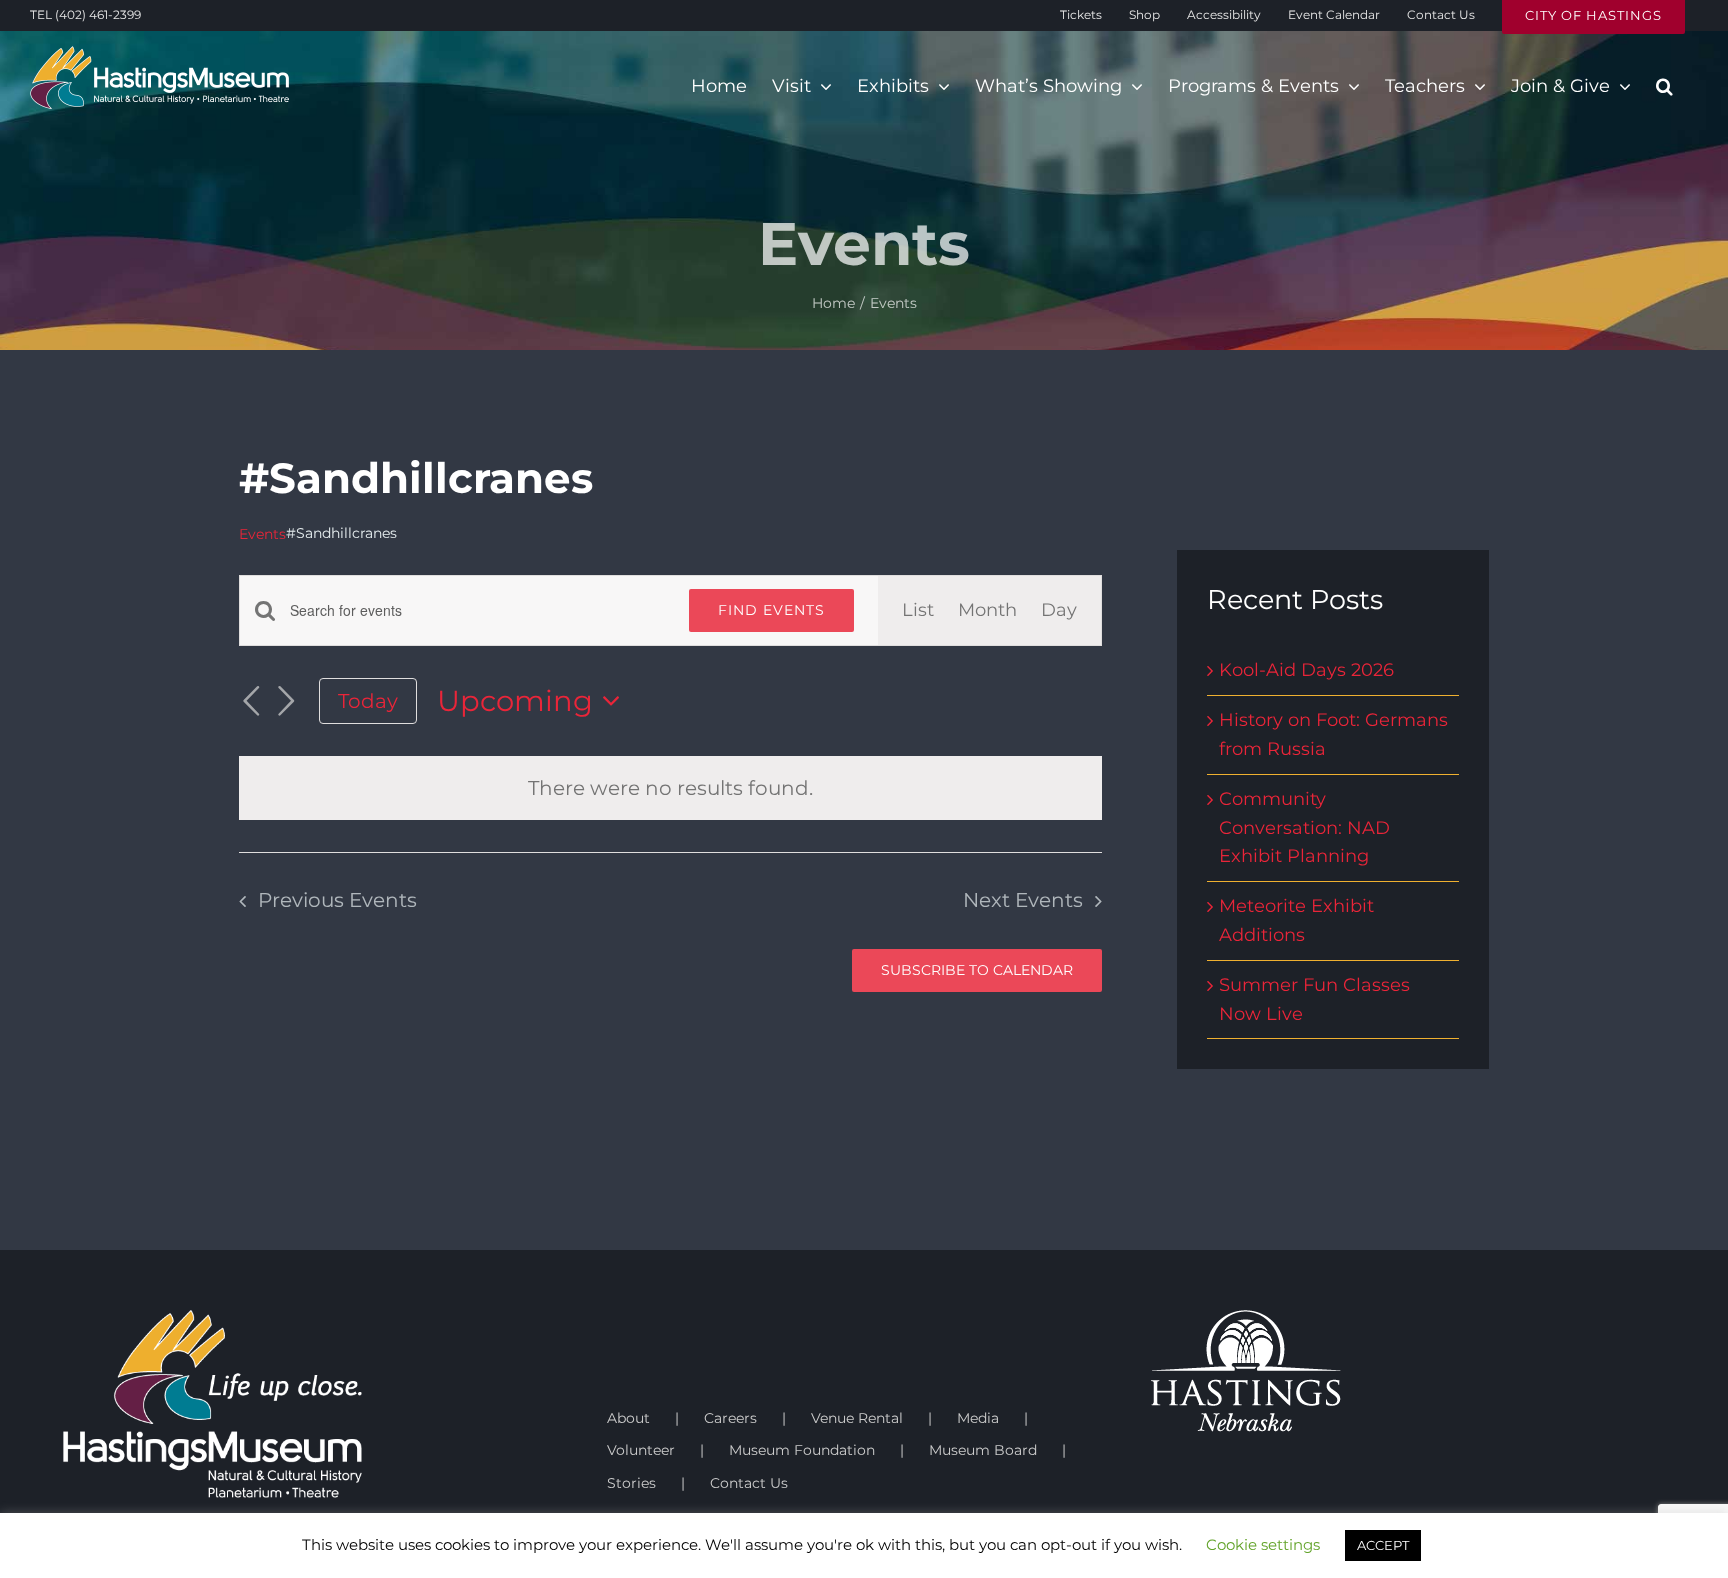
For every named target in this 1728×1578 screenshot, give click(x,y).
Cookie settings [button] (1263, 1544)
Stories (631, 1483)
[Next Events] (287, 701)
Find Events (771, 610)
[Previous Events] (251, 701)
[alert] (670, 788)
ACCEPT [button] (1383, 1545)
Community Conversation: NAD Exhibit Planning (1304, 828)
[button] (1664, 86)
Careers (730, 1418)
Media (978, 1418)
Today (368, 700)
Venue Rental (857, 1418)
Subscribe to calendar (977, 970)
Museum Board (983, 1450)
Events (262, 534)
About (628, 1418)
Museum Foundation (802, 1450)
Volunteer (641, 1450)
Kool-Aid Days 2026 (1306, 670)
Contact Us (749, 1483)
